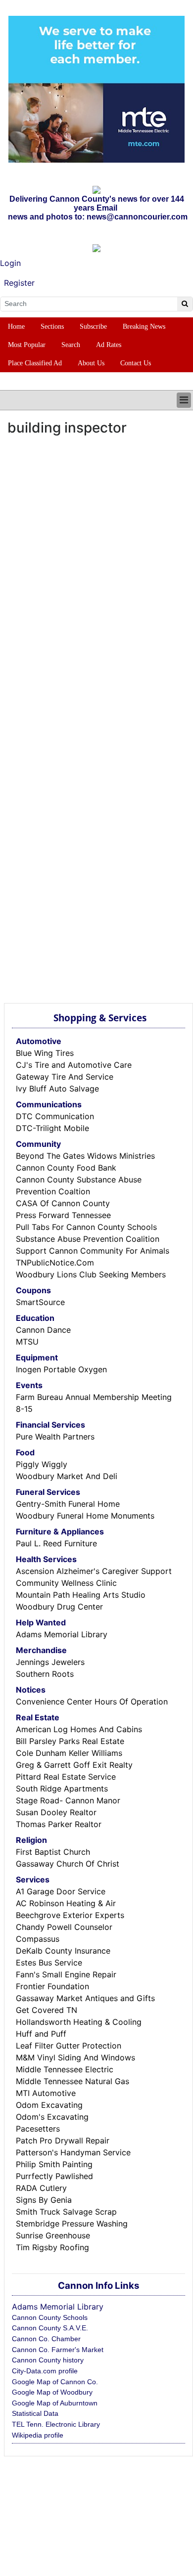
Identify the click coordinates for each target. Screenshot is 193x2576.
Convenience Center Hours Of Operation (92, 1702)
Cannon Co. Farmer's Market (58, 2350)
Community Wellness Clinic (66, 1583)
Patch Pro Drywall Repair (63, 2140)
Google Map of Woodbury (52, 2392)
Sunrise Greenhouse (53, 2235)
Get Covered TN (47, 2010)
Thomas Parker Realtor (59, 1824)
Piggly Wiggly (42, 1464)
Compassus (38, 1939)
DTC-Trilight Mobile (52, 1128)
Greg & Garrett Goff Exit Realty (74, 1765)
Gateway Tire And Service (65, 1077)
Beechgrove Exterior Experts (70, 1915)
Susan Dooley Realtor (56, 1812)
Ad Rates (109, 345)
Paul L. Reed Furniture (56, 1543)
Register (19, 283)
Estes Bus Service (49, 1963)
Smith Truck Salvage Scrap (66, 2212)
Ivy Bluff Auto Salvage (57, 1089)
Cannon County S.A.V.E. (50, 2328)
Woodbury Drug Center (59, 1607)
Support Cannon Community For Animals (93, 1251)
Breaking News (144, 327)
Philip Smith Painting (54, 2164)
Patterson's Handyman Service (73, 2152)
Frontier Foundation (52, 1986)
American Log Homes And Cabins (79, 1729)
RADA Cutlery (41, 2188)
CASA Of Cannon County (63, 1203)
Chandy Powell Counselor (64, 1927)
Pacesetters (38, 2129)
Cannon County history (48, 2360)
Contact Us (136, 363)
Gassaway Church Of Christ (68, 1864)
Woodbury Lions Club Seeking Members (91, 1274)
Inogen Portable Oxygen (61, 1369)
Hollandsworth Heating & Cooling (79, 2022)
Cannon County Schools (50, 2317)
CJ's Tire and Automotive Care (74, 1065)
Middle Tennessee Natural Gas (72, 2081)
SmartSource (40, 1302)
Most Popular (27, 345)
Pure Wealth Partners (55, 1437)
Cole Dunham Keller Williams (69, 1753)
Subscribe (93, 327)
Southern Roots (45, 1674)
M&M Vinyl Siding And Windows (75, 2057)
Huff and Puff (41, 2034)
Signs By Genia (44, 2200)
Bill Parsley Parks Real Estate (70, 1741)
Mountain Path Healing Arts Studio (81, 1595)
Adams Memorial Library (62, 1634)
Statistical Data (35, 2413)
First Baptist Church (53, 1852)
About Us (91, 363)
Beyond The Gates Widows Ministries (85, 1156)
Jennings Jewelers (50, 1662)
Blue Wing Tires (45, 1053)
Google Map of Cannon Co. (55, 2382)
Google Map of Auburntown (55, 2403)
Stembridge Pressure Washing (72, 2224)
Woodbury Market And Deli (67, 1476)
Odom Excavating (49, 2105)
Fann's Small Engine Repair (66, 1974)
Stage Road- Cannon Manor (68, 1800)
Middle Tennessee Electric (65, 2069)
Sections (52, 327)
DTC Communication (55, 1116)
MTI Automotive (46, 2093)
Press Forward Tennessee (63, 1215)
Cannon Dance (43, 1330)
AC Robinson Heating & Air (66, 1903)
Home (16, 327)
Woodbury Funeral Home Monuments (85, 1516)
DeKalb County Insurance (63, 1951)
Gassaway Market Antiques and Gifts (85, 1998)
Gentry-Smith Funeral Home (68, 1504)
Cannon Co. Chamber (46, 2339)
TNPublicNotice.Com (55, 1263)
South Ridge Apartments (62, 1789)
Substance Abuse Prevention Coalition (88, 1239)
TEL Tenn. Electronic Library (56, 2424)
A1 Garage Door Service (61, 1891)
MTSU (27, 1342)
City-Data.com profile (45, 2371)
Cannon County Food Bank (66, 1168)
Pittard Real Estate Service (66, 1777)
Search (71, 345)
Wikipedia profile (38, 2435)
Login (10, 263)
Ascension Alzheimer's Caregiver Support (94, 1571)
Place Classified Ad (35, 363)
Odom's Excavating (52, 2117)
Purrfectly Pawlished (54, 2176)
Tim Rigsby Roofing (52, 2247)
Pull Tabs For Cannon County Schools (86, 1227)
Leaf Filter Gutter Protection (69, 2046)
